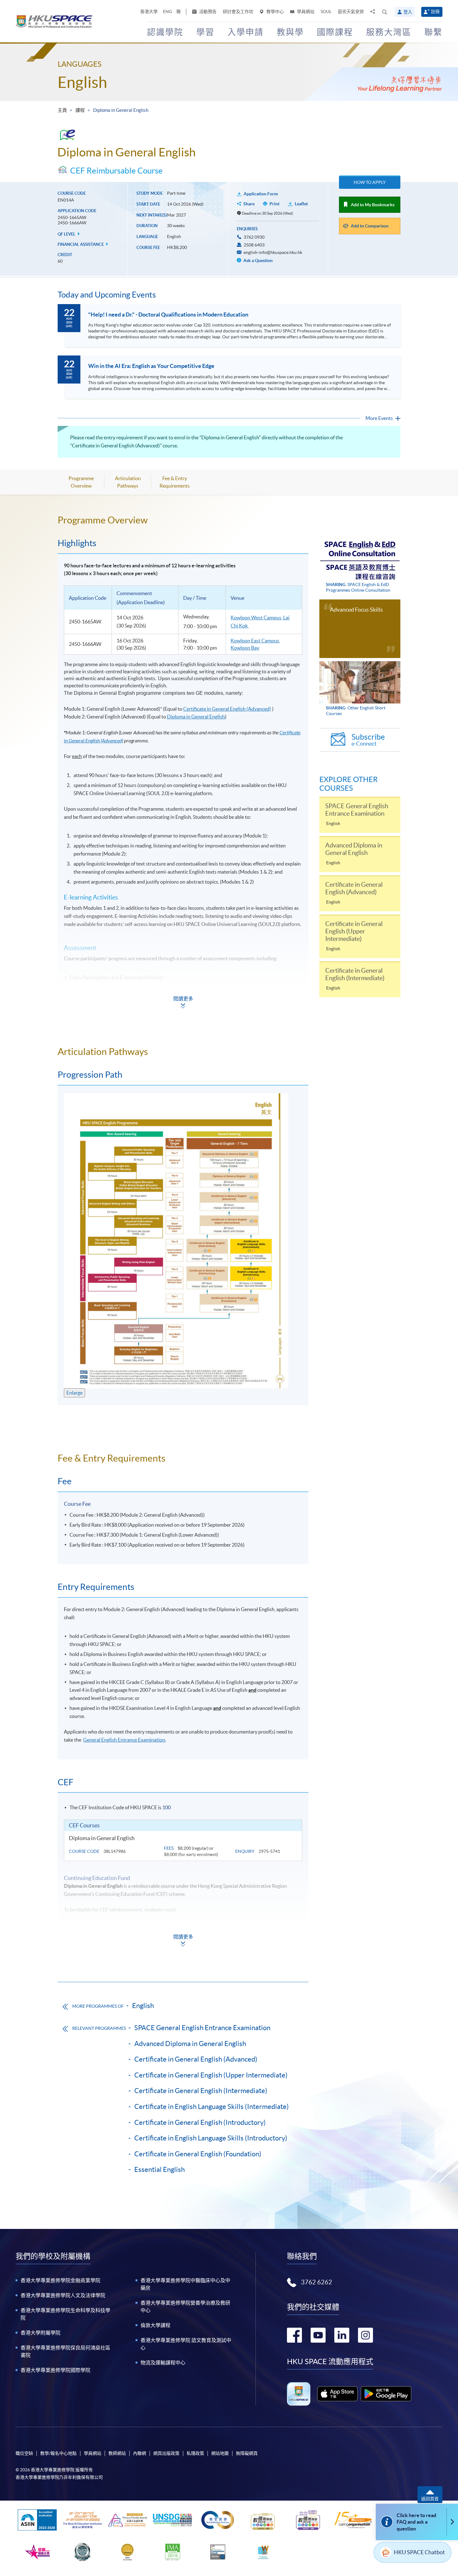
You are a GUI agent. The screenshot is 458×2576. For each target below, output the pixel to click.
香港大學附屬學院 (41, 2333)
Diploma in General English (196, 717)
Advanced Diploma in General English (190, 2044)
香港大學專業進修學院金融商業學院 (60, 2280)
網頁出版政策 (166, 2453)
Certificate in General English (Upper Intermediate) (211, 2075)
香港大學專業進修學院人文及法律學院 (63, 2295)
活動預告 (207, 12)
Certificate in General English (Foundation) (198, 2154)
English (82, 82)
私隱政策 (195, 2453)
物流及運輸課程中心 (163, 2363)
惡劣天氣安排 (351, 12)
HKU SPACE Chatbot (419, 2552)
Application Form (261, 194)
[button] (385, 12)
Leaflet (301, 204)
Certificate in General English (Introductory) (200, 2122)
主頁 (62, 110)
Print (274, 204)
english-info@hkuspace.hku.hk (273, 252)
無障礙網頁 (247, 2453)
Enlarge (74, 1393)
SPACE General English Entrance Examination (202, 2028)
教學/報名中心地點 (58, 2453)
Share (249, 204)
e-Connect (368, 740)
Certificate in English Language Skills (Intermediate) (212, 2106)
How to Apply (370, 182)
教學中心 (275, 12)
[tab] (183, 520)
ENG (167, 12)
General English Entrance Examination (124, 1740)
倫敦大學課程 (155, 2325)
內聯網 (140, 2453)
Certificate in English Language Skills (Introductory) (211, 2138)
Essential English (160, 2169)
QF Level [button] (67, 234)
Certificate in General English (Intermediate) (201, 2091)
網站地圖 (220, 2453)
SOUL (326, 12)
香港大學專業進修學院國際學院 (55, 2370)
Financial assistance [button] (81, 244)
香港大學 (149, 12)
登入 (408, 12)
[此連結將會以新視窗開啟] (338, 2394)
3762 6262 (317, 2282)
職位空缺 (24, 2453)
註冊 (435, 12)
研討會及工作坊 (238, 12)
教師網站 (117, 2453)
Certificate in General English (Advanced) (227, 709)
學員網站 (305, 12)
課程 (80, 110)
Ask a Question (258, 260)
